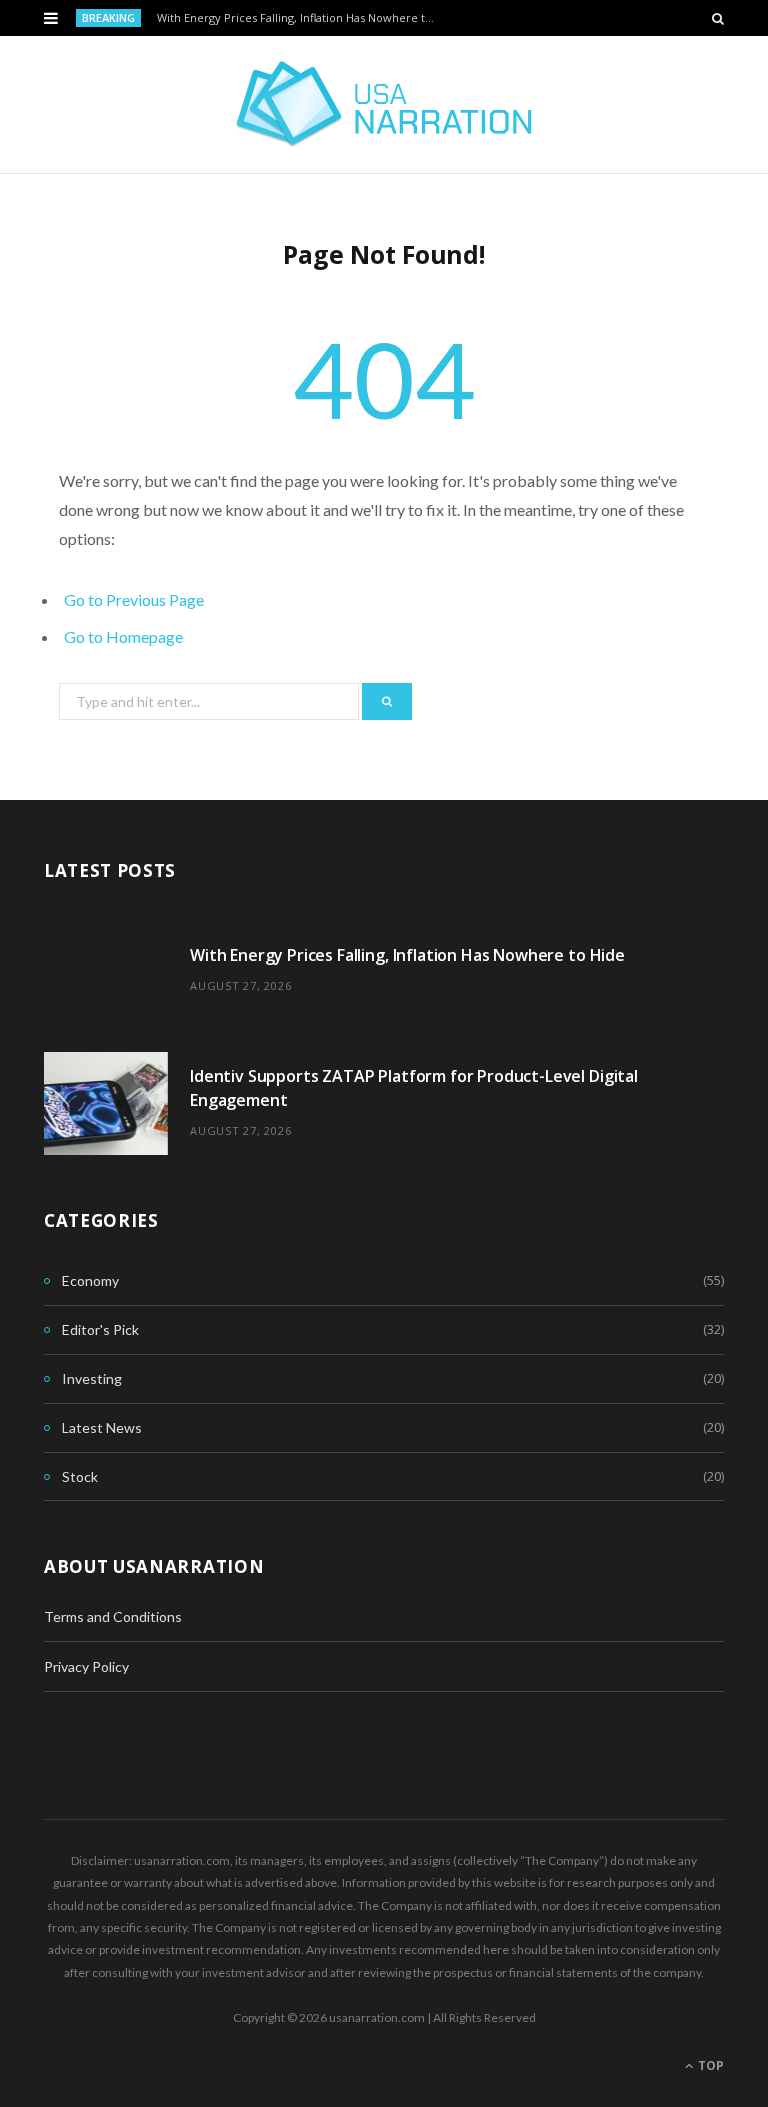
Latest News (102, 1427)
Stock (80, 1476)
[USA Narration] (384, 104)
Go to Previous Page (134, 599)
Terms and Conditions (113, 1616)
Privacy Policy (86, 1666)
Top (709, 2065)
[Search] (718, 18)
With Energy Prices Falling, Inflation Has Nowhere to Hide (303, 18)
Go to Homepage (123, 636)
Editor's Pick (100, 1329)
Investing (92, 1378)
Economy (90, 1280)
